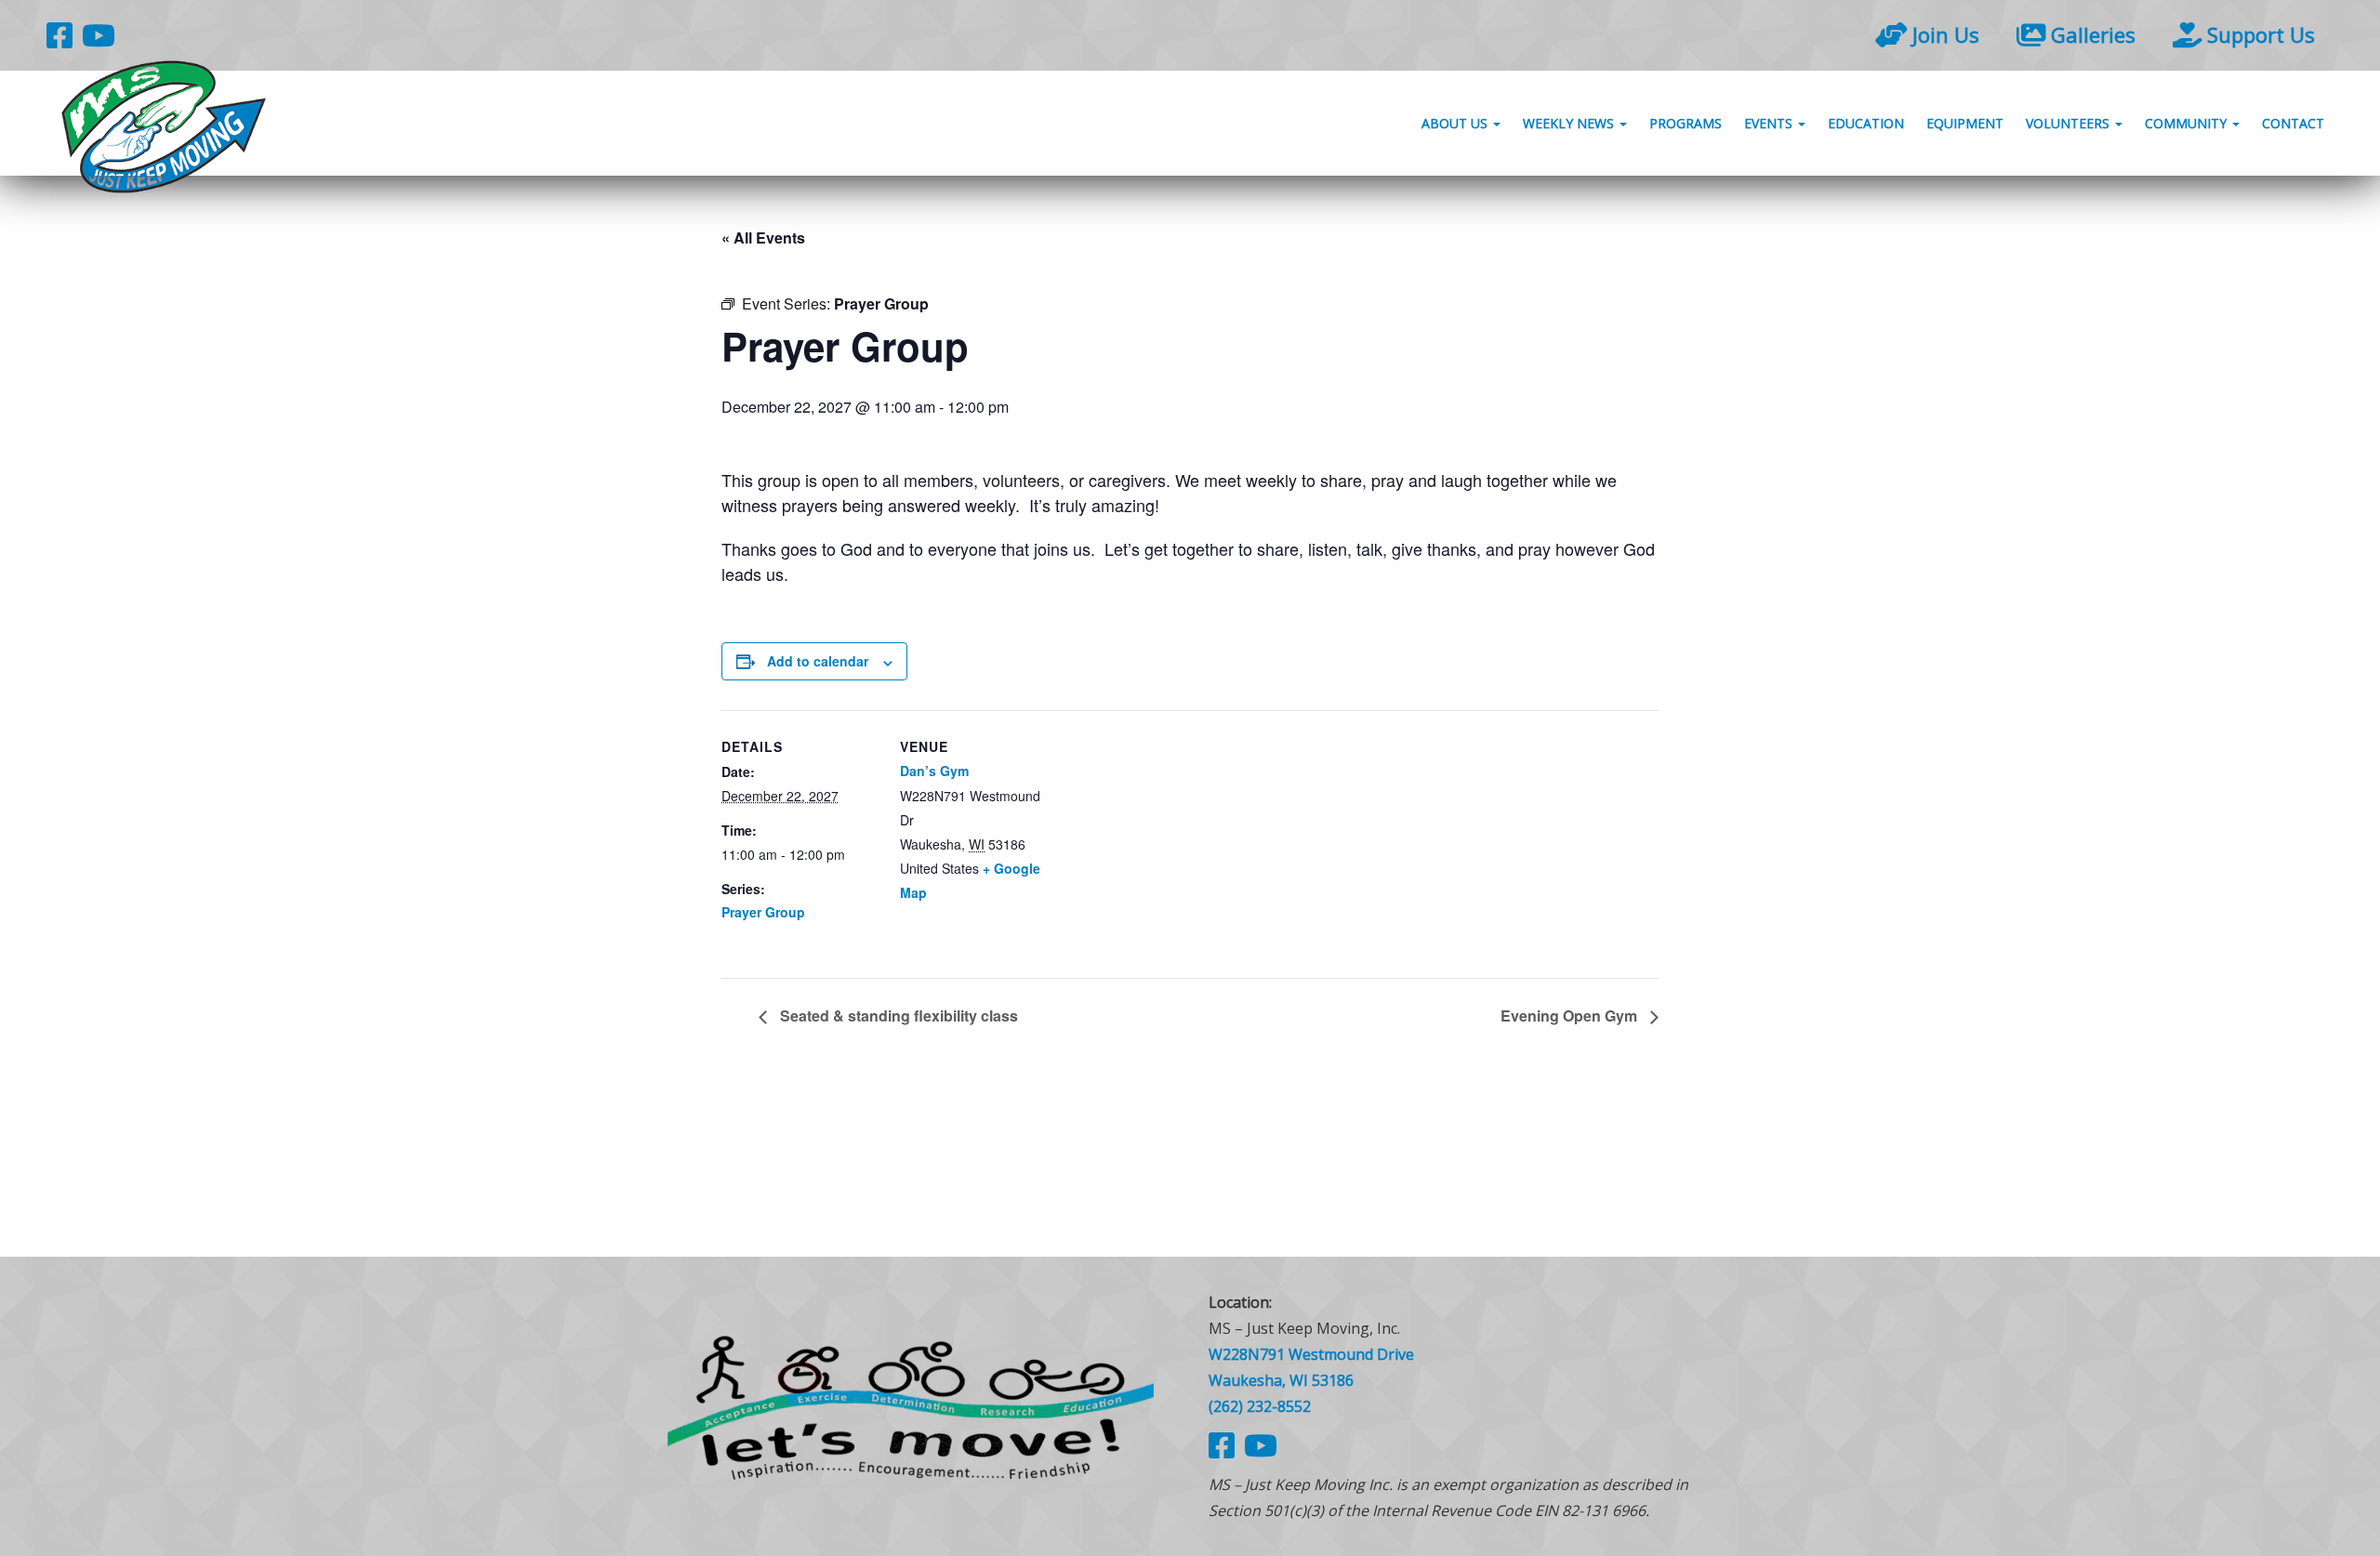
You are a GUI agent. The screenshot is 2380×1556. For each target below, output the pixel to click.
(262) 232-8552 (1260, 1406)
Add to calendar (818, 661)
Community (2188, 123)
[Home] (911, 1406)
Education (1866, 123)
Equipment (1965, 123)
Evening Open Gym (1571, 1015)
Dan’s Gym (934, 771)
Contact (2293, 123)
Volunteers (2069, 123)
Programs (1686, 123)
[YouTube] (99, 35)
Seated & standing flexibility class (897, 1015)
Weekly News (1570, 123)
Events (1770, 123)
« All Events (763, 237)
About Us (1456, 123)
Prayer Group (763, 912)
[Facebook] (59, 35)
